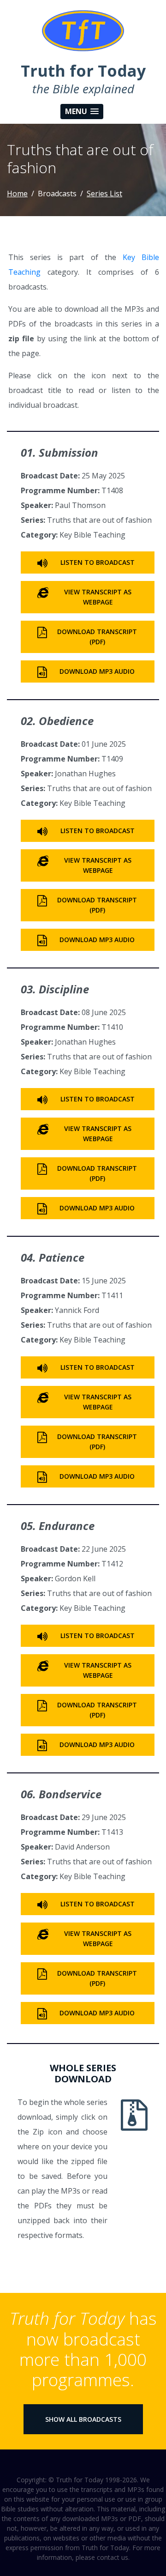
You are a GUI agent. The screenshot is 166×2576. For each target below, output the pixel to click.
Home (17, 194)
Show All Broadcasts (83, 2419)
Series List (104, 194)
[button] (82, 112)
